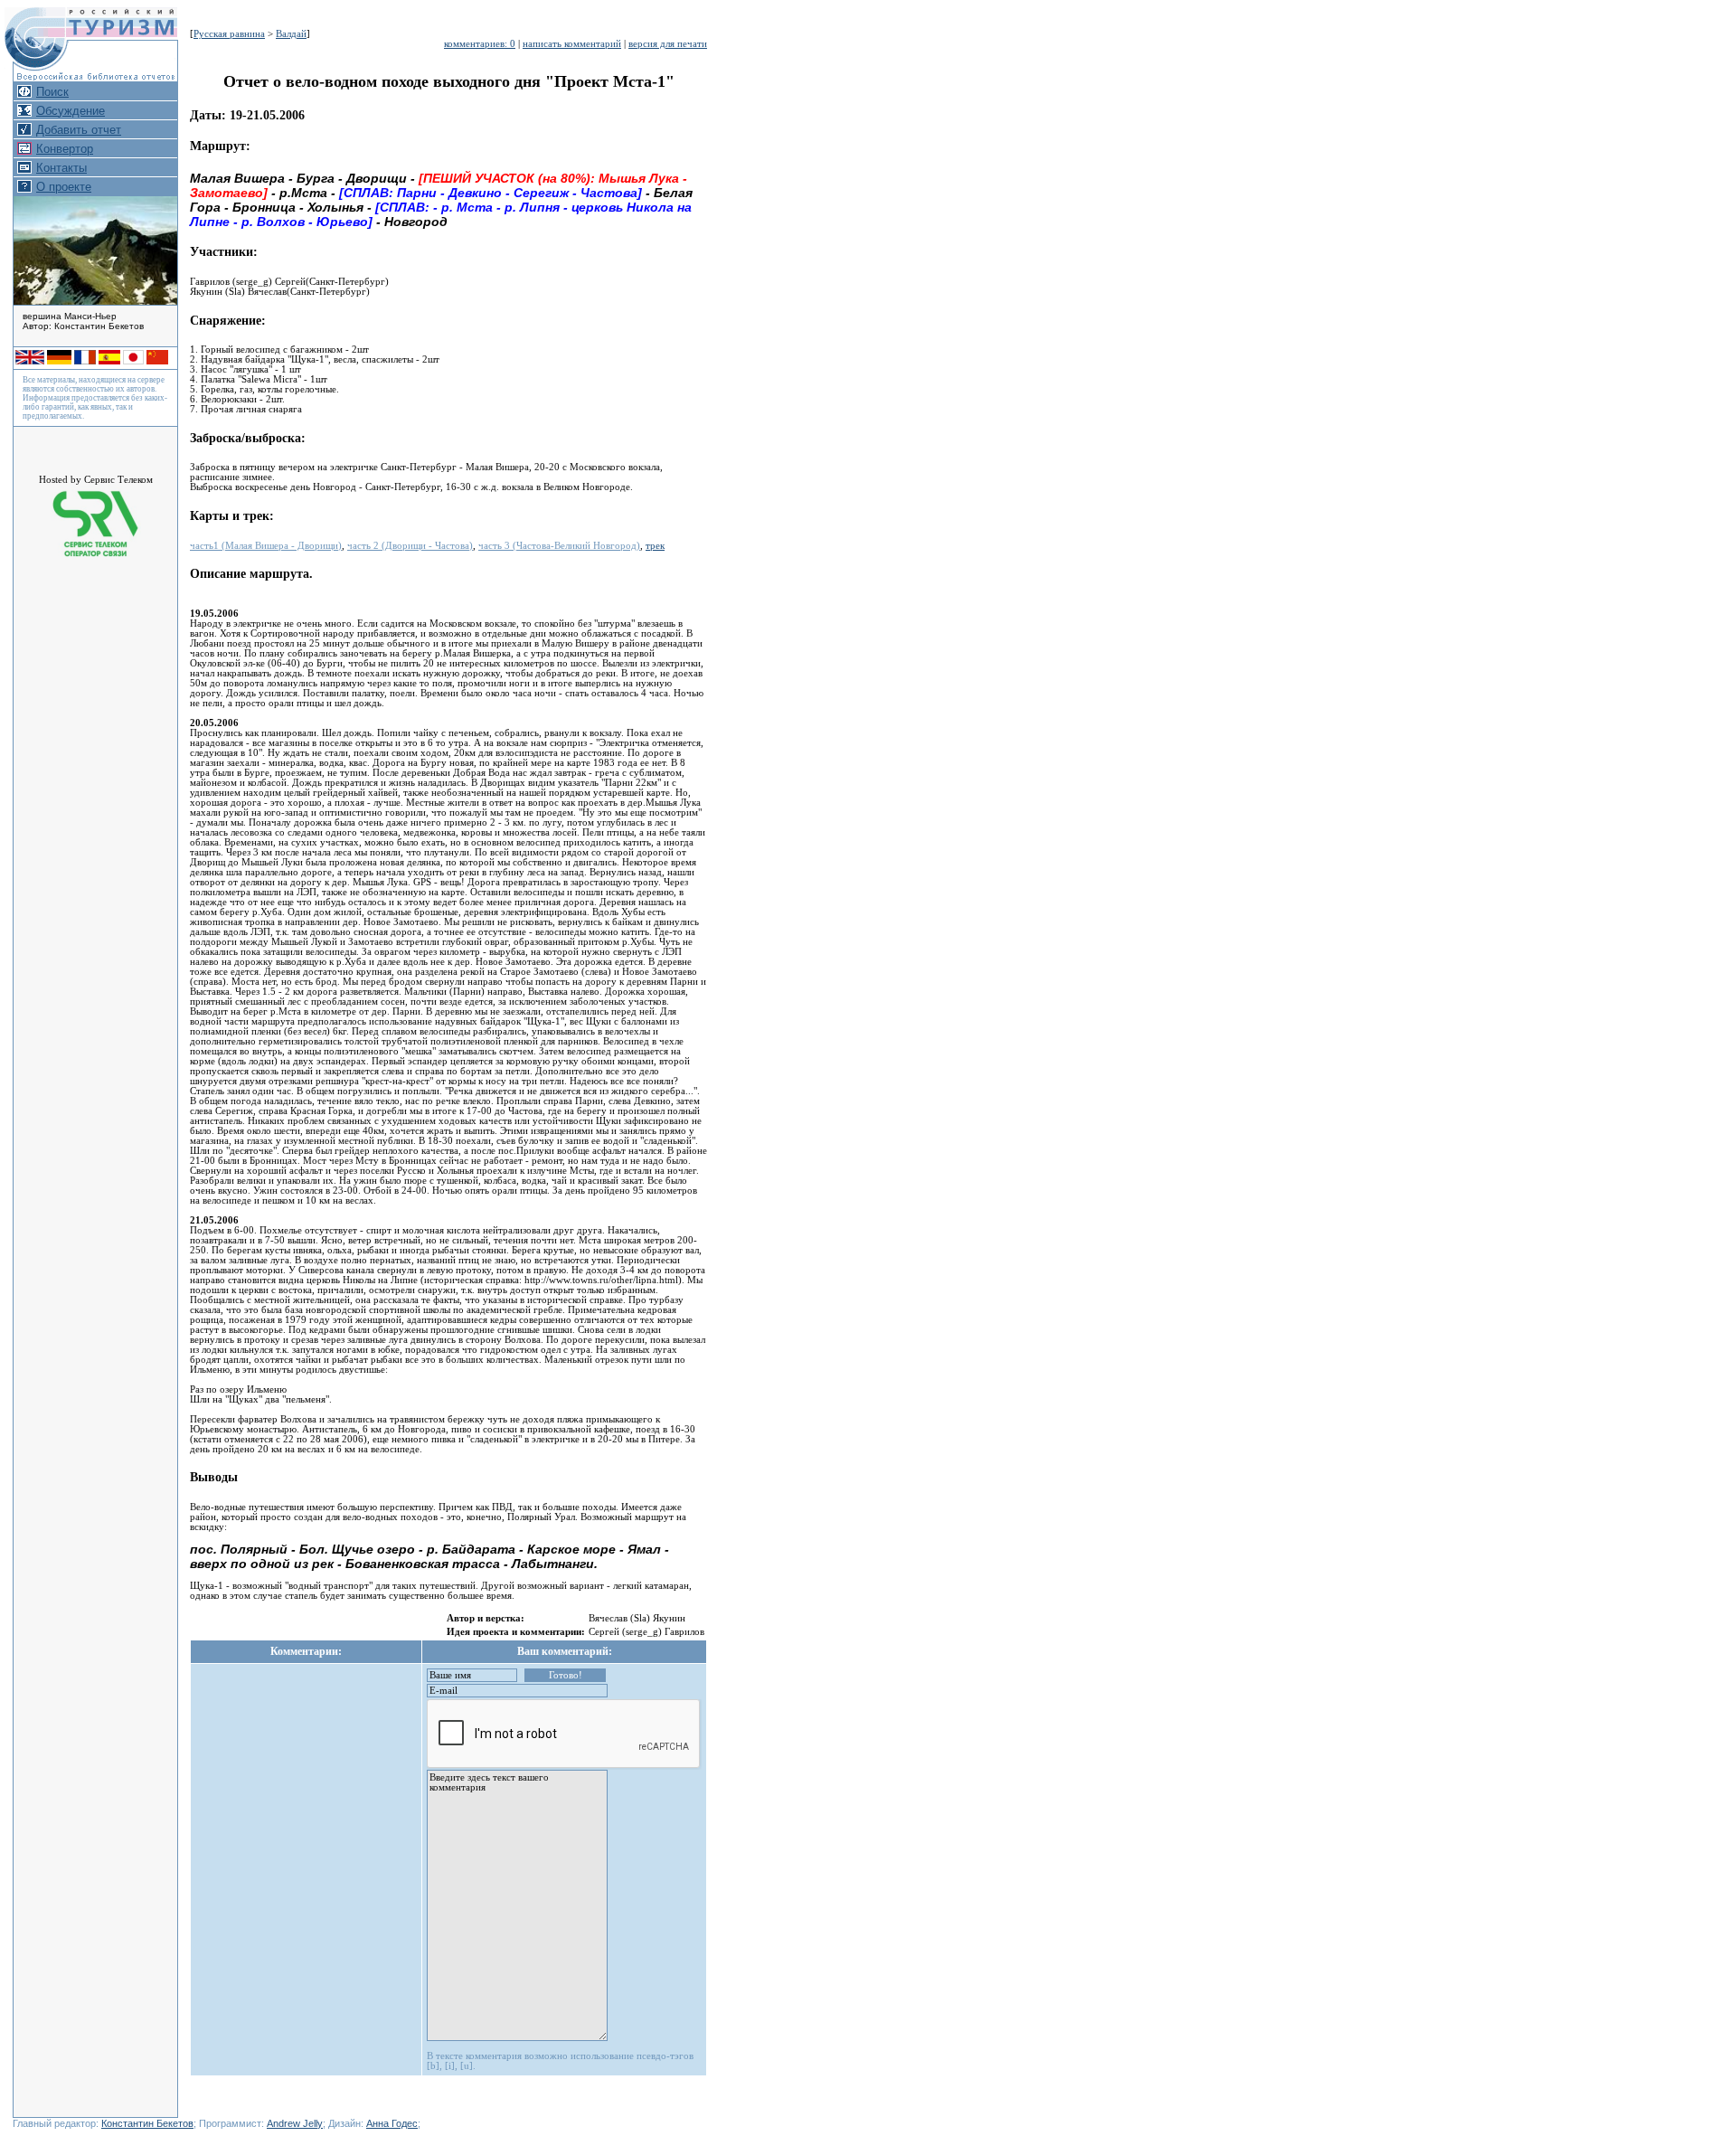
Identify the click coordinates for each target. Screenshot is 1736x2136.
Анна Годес (392, 2123)
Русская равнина (229, 34)
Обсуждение (71, 111)
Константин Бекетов (147, 2123)
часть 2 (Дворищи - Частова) (410, 546)
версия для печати (668, 44)
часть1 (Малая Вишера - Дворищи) (266, 546)
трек (655, 546)
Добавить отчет (79, 130)
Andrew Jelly (295, 2123)
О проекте (64, 187)
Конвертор (65, 149)
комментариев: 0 (480, 44)
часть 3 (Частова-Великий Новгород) (559, 546)
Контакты (61, 168)
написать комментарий (572, 44)
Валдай (291, 34)
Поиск (52, 92)
